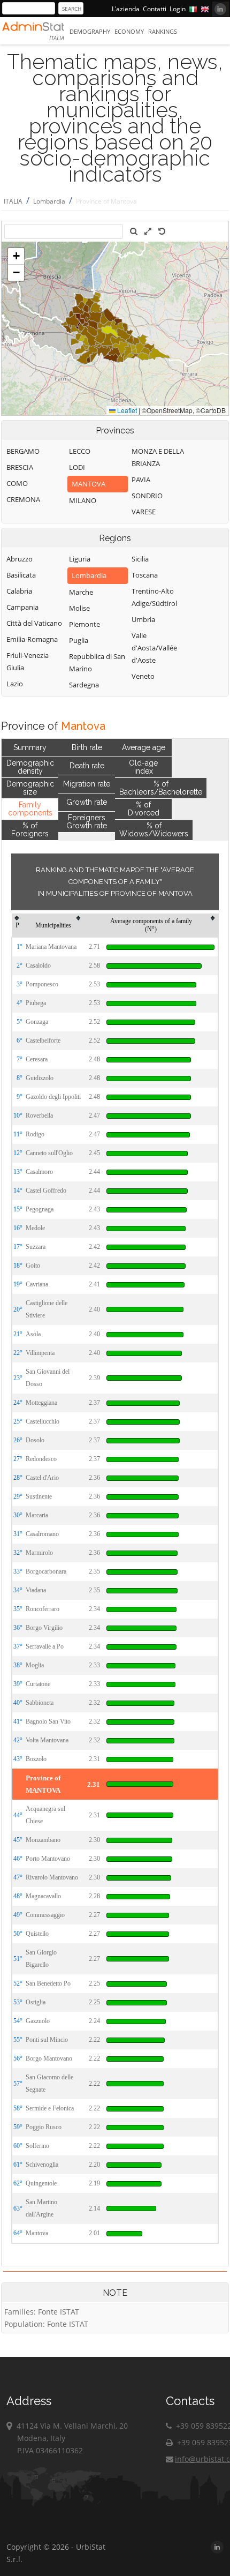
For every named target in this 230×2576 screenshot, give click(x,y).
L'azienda (126, 9)
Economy (129, 31)
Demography (90, 31)
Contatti (155, 9)
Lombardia (49, 201)
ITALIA (13, 201)
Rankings (163, 31)
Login (178, 9)
